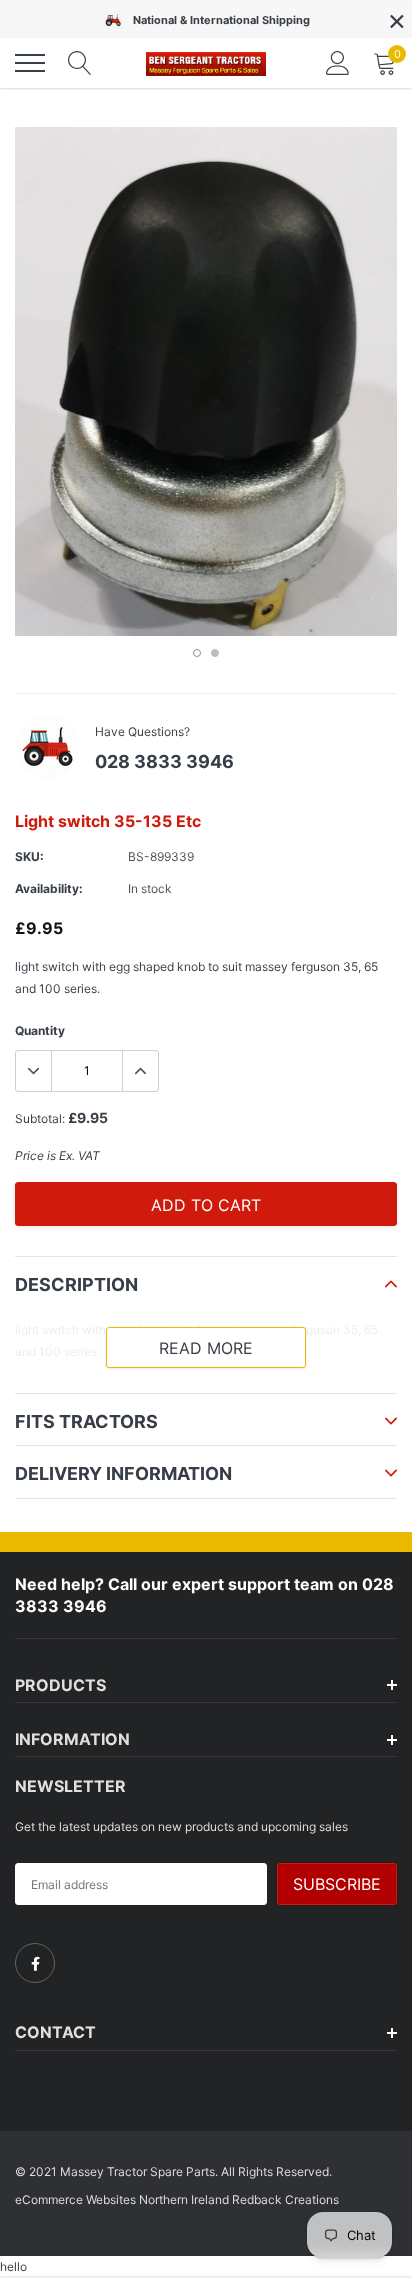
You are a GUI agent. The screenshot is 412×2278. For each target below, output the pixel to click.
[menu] (30, 63)
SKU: (29, 856)
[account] (338, 62)
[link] (35, 1963)
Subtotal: (40, 1118)
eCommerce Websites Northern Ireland (122, 2199)
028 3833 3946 (164, 761)
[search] (80, 63)
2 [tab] (215, 653)
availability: (49, 888)
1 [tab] (197, 653)
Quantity (40, 1030)
